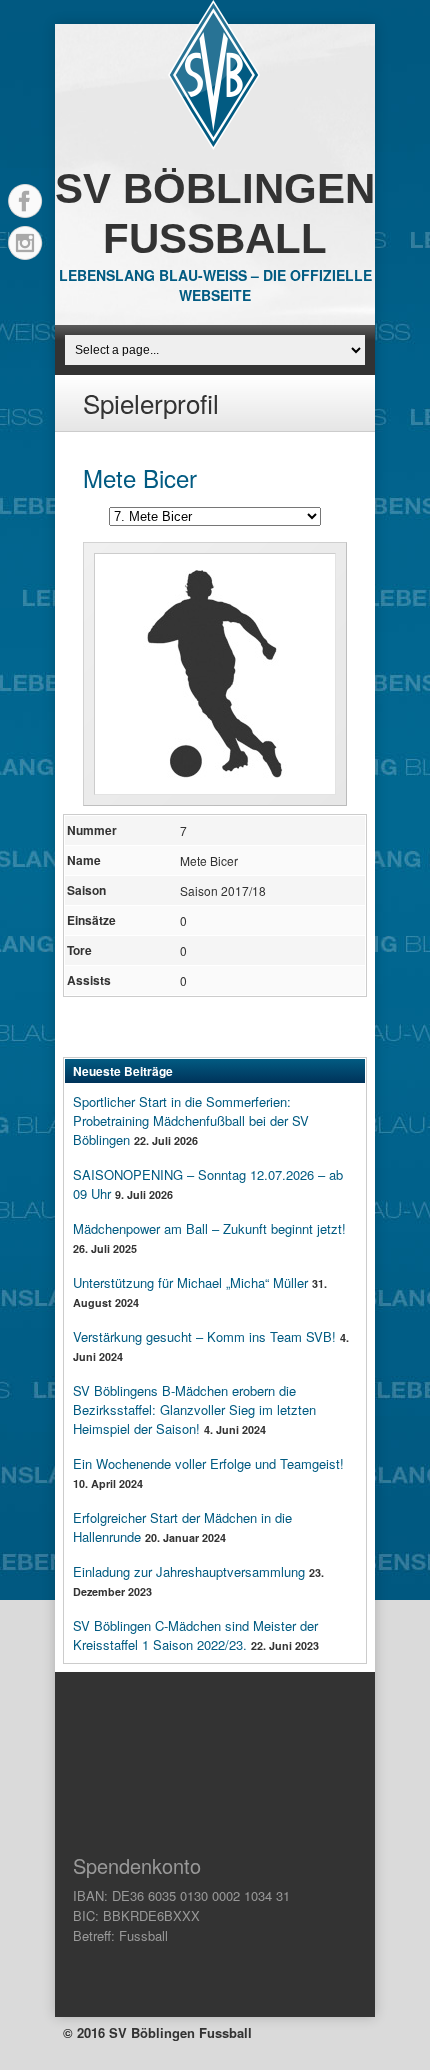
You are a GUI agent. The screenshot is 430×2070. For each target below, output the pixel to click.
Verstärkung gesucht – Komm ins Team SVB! (204, 1336)
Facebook (25, 201)
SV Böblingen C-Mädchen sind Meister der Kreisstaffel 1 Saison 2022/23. (195, 1635)
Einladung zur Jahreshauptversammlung (189, 1571)
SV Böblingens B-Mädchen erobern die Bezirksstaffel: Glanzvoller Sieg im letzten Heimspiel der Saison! (194, 1409)
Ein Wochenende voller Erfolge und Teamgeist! (208, 1463)
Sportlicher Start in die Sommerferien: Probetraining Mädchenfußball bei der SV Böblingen (191, 1120)
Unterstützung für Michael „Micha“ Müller (190, 1282)
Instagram (25, 243)
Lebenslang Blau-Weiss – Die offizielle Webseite (215, 285)
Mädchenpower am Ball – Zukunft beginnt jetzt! (209, 1228)
